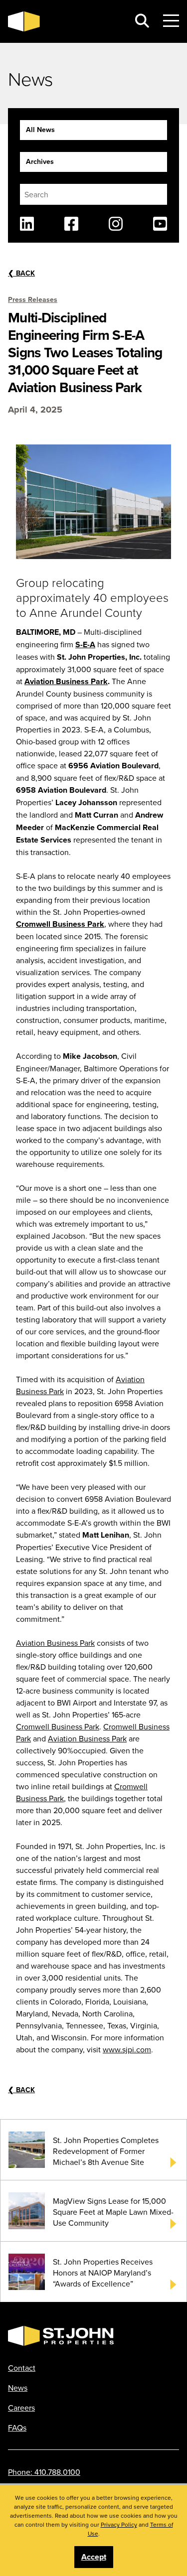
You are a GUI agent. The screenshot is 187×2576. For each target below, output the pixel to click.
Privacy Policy (119, 2524)
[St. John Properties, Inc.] (65, 21)
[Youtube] (160, 224)
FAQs (17, 2428)
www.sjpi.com (127, 2049)
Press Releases (33, 299)
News (18, 2388)
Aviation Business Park (66, 681)
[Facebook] (71, 224)
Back (21, 273)
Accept (94, 2557)
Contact (22, 2368)
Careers (21, 2408)
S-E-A (85, 644)
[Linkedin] (27, 224)
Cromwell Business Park (60, 924)
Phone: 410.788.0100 (44, 2472)
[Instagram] (116, 224)
